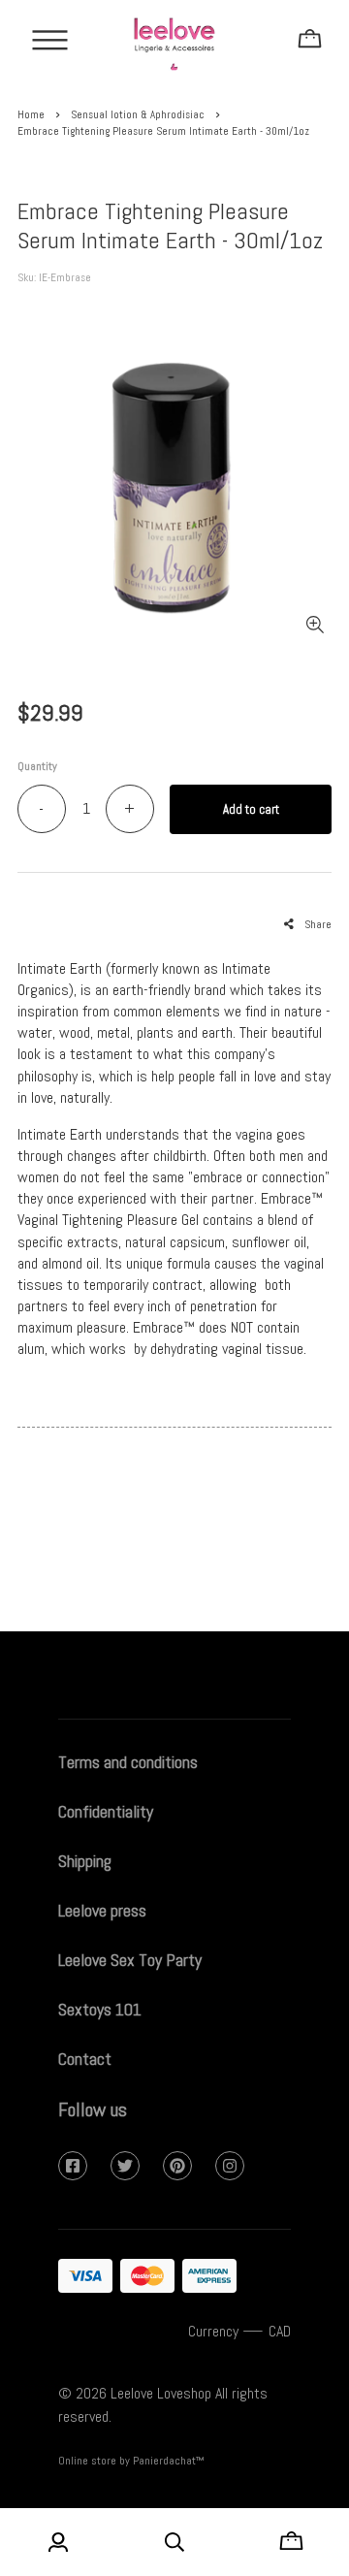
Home (31, 114)
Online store (87, 2461)
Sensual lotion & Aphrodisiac (138, 114)
